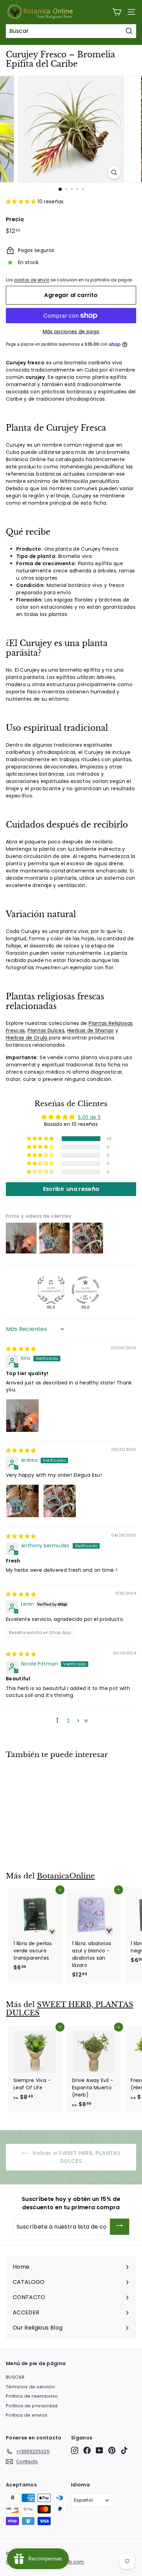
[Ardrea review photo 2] (60, 1501)
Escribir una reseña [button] (71, 1189)
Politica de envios (27, 2415)
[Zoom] (114, 172)
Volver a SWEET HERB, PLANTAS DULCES (76, 2157)
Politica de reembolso (32, 2396)
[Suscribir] (120, 2227)
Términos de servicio (31, 2387)
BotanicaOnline (66, 1876)
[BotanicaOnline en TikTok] (124, 2450)
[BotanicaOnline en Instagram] (75, 2450)
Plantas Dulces (46, 1030)
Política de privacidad (32, 2406)
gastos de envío (32, 280)
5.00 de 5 (89, 1117)
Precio (15, 219)
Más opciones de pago (71, 332)
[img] (21, 1349)
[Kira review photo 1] (22, 1416)
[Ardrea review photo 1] (22, 1501)
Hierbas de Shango (91, 1030)
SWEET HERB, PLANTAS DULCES (70, 2009)
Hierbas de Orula (27, 1038)
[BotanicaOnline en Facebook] (87, 2450)
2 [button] (68, 1721)
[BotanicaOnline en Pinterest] (112, 2450)
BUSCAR (15, 2377)
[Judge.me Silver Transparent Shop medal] (85, 1290)
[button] (22, 202)
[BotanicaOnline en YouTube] (99, 2450)
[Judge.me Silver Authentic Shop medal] (51, 1290)
